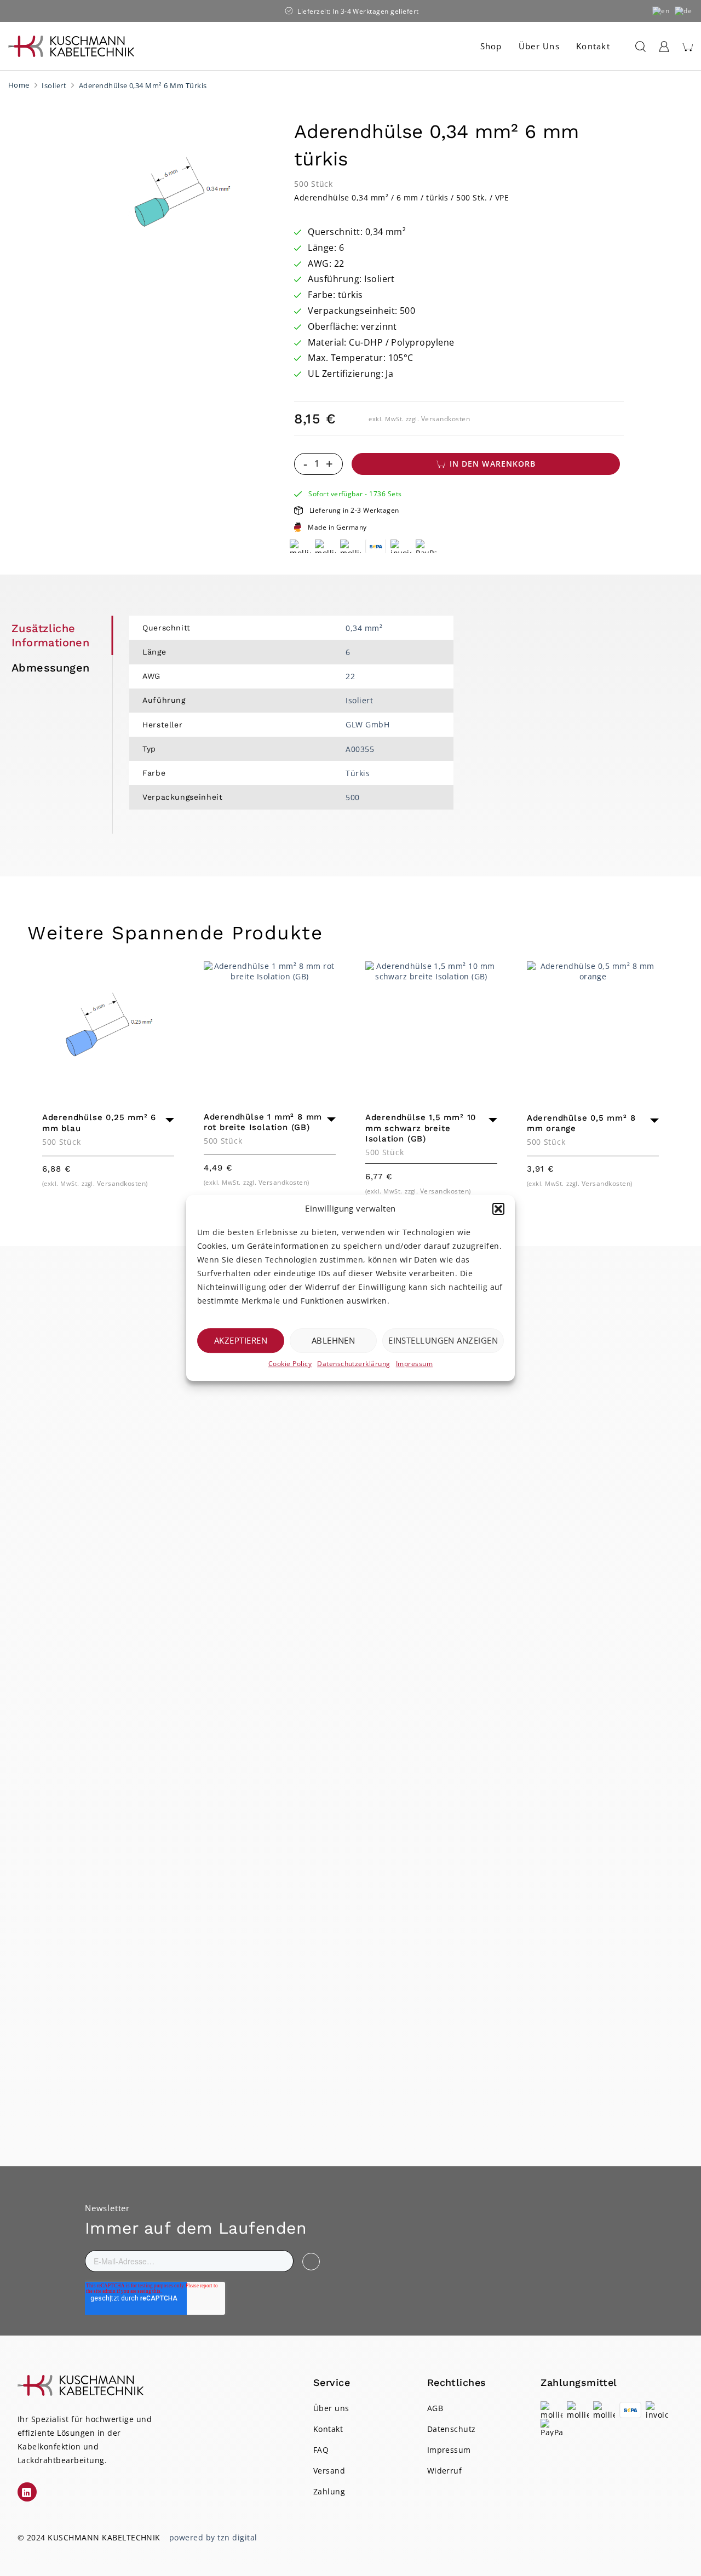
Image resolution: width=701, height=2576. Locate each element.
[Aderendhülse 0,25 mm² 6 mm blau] (108, 1027)
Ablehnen (334, 1340)
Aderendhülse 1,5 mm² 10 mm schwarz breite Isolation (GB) (421, 1128)
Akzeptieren (241, 1340)
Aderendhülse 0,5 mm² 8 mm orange (581, 1123)
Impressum (414, 1364)
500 (352, 797)
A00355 (360, 749)
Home (19, 85)
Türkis (358, 773)
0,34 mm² (364, 628)
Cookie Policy (290, 1364)
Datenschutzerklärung (354, 1364)
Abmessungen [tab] (50, 668)
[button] (498, 1209)
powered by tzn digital (213, 2537)
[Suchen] (638, 47)
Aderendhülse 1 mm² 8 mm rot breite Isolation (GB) (263, 1122)
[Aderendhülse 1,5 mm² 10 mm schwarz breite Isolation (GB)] (431, 1027)
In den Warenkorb (493, 464)
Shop (491, 46)
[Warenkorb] (687, 47)
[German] (684, 11)
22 (350, 676)
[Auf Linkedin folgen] (27, 2492)
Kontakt (593, 46)
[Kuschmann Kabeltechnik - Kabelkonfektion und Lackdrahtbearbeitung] (71, 46)
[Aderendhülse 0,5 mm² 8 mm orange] (593, 1027)
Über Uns (539, 46)
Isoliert (54, 85)
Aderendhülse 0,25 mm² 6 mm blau (99, 1123)
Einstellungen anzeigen (443, 1340)
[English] (661, 11)
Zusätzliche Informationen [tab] (50, 635)
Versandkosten (446, 419)
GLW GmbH (367, 724)
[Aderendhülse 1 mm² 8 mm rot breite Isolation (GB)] (270, 1027)
